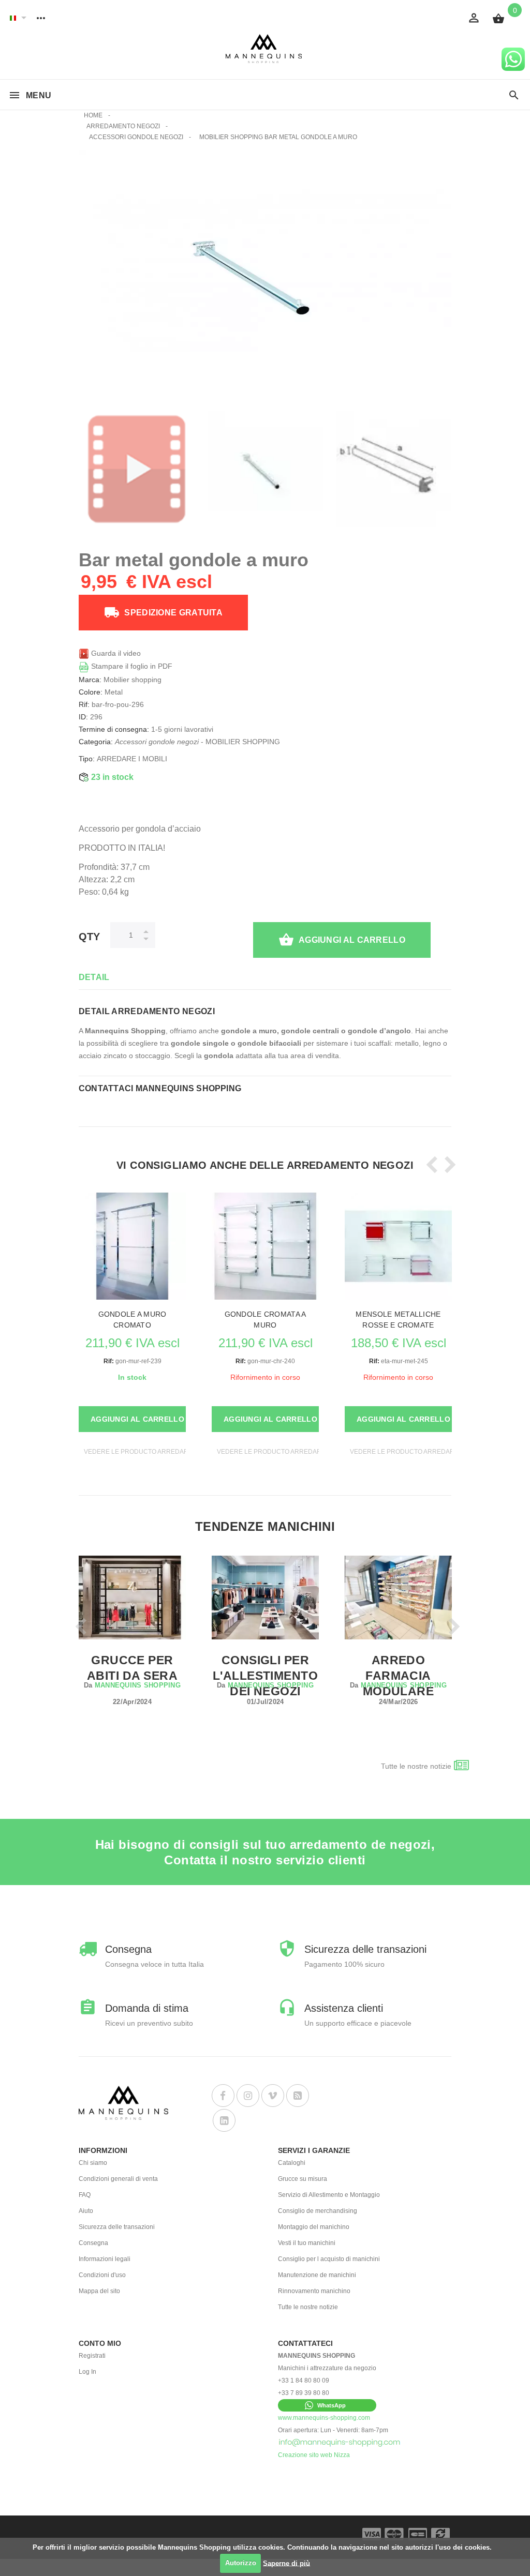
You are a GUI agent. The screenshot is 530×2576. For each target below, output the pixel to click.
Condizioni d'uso (102, 2275)
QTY (89, 937)
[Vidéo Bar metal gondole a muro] (137, 469)
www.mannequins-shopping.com (324, 2418)
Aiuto (86, 2211)
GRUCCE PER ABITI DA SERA (132, 1668)
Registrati (92, 2356)
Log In (87, 2372)
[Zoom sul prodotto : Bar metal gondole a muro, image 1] (394, 469)
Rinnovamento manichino (314, 2291)
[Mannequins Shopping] (265, 49)
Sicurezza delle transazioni (117, 2227)
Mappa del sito (99, 2291)
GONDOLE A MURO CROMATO (132, 1320)
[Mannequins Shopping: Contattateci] (340, 2443)
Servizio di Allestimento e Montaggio (329, 2195)
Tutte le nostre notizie (416, 1766)
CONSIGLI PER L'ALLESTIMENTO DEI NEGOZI (266, 1676)
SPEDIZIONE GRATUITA (173, 613)
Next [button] (447, 1165)
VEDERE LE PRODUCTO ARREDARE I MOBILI (151, 1452)
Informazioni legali (105, 2259)
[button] (327, 2405)
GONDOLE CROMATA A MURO (266, 1320)
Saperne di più (286, 2563)
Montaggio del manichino (314, 2227)
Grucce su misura (303, 2179)
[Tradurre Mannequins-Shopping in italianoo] (13, 18)
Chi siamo (93, 2163)
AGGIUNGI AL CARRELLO (352, 940)
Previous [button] (430, 1165)
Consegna (93, 2243)
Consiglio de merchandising (318, 2211)
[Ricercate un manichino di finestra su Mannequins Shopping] (514, 96)
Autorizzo (241, 2563)
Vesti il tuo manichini (307, 2243)
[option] (137, 469)
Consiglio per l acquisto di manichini (329, 2259)
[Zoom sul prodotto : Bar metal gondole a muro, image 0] (266, 469)
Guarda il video (115, 653)
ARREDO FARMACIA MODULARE (399, 1676)
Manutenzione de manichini (317, 2275)
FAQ (85, 2195)
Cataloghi (292, 2163)
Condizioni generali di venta (118, 2179)
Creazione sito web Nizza (314, 2455)
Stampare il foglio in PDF (131, 666)
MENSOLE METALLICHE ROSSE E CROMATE (398, 1320)
